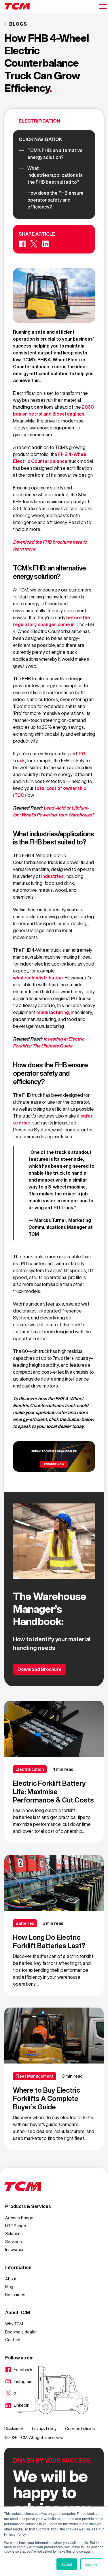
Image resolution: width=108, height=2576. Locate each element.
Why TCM (14, 2324)
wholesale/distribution (38, 978)
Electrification (39, 121)
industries (52, 876)
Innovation (15, 2250)
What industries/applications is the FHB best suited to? (55, 175)
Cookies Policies (80, 2429)
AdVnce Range (19, 2218)
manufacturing (53, 1012)
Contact (13, 2340)
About (11, 2279)
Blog (9, 2287)
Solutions (14, 2234)
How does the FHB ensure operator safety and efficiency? (55, 200)
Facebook (19, 2370)
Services (13, 2242)
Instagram (19, 2382)
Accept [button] (67, 2564)
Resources (15, 2295)
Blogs (18, 24)
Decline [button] (91, 2564)
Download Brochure (40, 1669)
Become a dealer (21, 2332)
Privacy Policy (44, 2429)
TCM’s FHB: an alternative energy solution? (55, 154)
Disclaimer (14, 2429)
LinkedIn (17, 2406)
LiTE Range (16, 2226)
